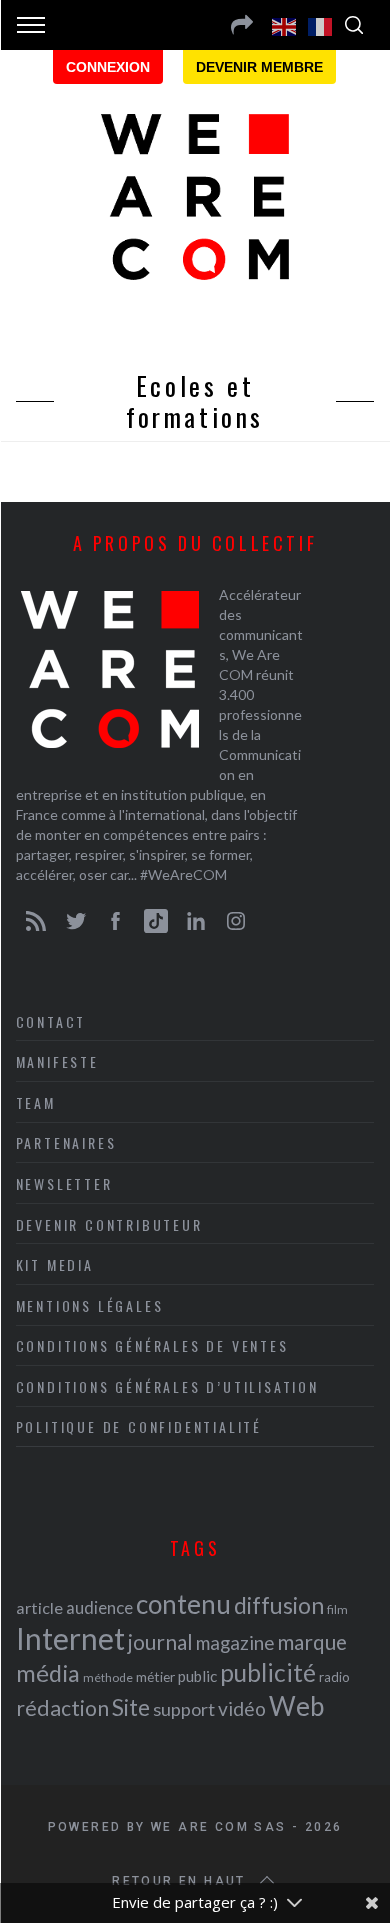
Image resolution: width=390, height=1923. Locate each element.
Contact (51, 1021)
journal (160, 1641)
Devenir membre (259, 67)
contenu (183, 1604)
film (337, 1609)
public (197, 1676)
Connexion (108, 67)
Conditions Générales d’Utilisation (167, 1386)
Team (36, 1102)
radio (334, 1677)
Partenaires (66, 1142)
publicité (268, 1672)
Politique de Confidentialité (139, 1426)
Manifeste (57, 1061)
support (184, 1709)
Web (296, 1706)
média (48, 1673)
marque (312, 1641)
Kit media (55, 1264)
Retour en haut (179, 1881)
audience (99, 1607)
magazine (235, 1642)
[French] (321, 25)
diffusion (279, 1605)
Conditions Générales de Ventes (152, 1345)
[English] (285, 25)
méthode (108, 1677)
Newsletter (64, 1183)
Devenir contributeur (109, 1224)
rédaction (62, 1708)
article (39, 1607)
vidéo (242, 1708)
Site (131, 1707)
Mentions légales (90, 1305)
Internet (70, 1638)
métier (155, 1676)
